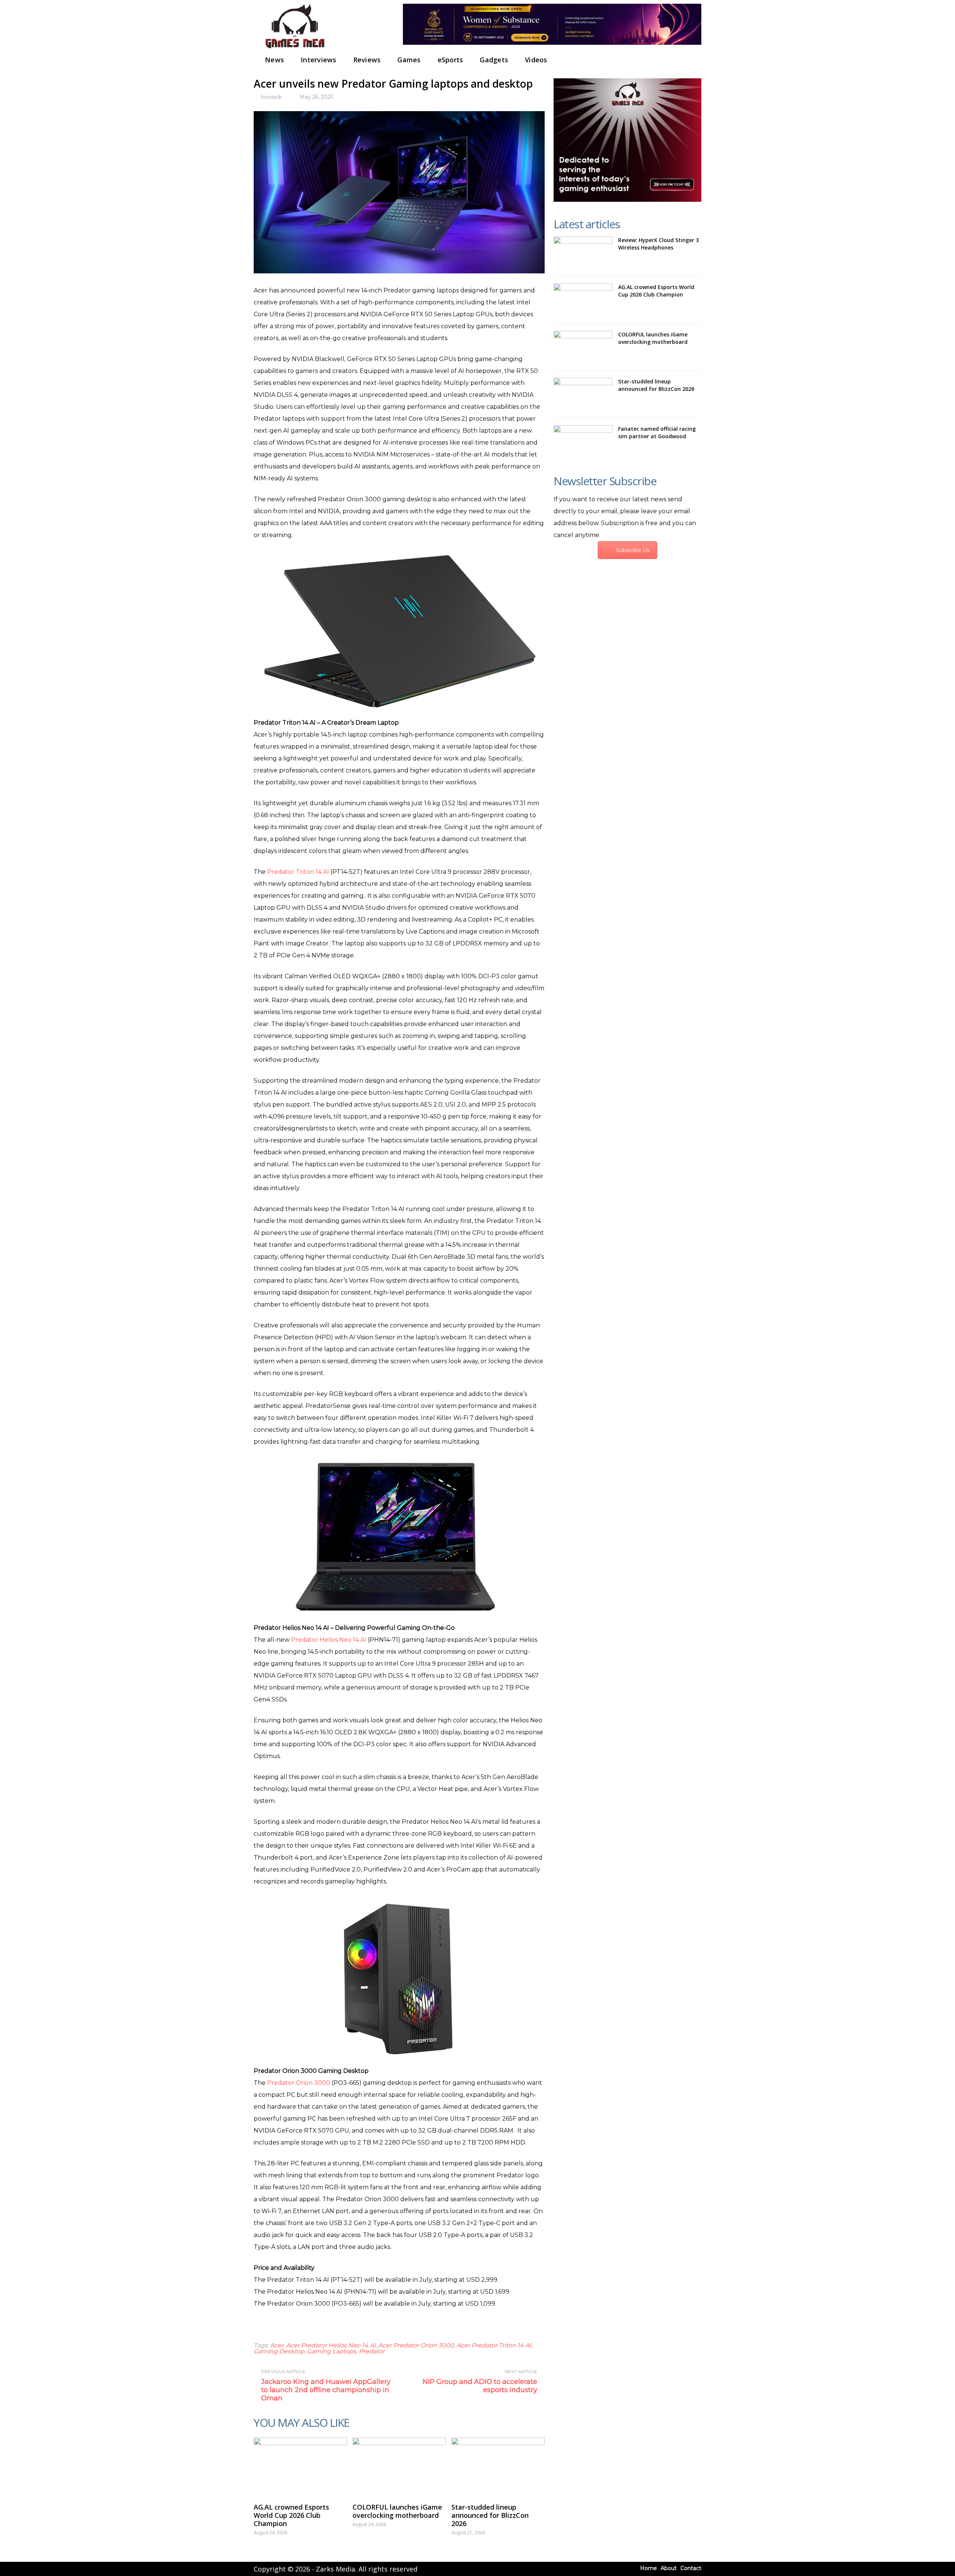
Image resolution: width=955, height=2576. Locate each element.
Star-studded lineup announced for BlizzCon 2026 (490, 2515)
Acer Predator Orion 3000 (416, 2345)
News (274, 60)
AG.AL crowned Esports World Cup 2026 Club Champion (291, 2515)
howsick (271, 97)
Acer (277, 2345)
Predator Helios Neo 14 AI (329, 1640)
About (669, 2568)
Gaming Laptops (332, 2351)
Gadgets (494, 60)
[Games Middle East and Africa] (295, 49)
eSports (450, 60)
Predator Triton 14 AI (298, 872)
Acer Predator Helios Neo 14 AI (331, 2345)
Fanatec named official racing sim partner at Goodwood (657, 432)
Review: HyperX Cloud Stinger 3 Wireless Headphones (658, 244)
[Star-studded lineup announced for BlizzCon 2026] (498, 2466)
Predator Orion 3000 (299, 2083)
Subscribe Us (633, 550)
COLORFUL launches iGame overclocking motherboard (397, 2511)
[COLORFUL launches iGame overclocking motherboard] (399, 2466)
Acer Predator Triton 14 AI (494, 2345)
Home (649, 2568)
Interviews (319, 60)
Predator (372, 2351)
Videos (536, 60)
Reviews (367, 60)
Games (409, 60)
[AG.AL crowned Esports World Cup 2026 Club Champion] (300, 2466)
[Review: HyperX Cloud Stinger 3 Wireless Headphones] (583, 252)
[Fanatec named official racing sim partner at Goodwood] (583, 441)
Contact (691, 2568)
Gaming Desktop (279, 2351)
